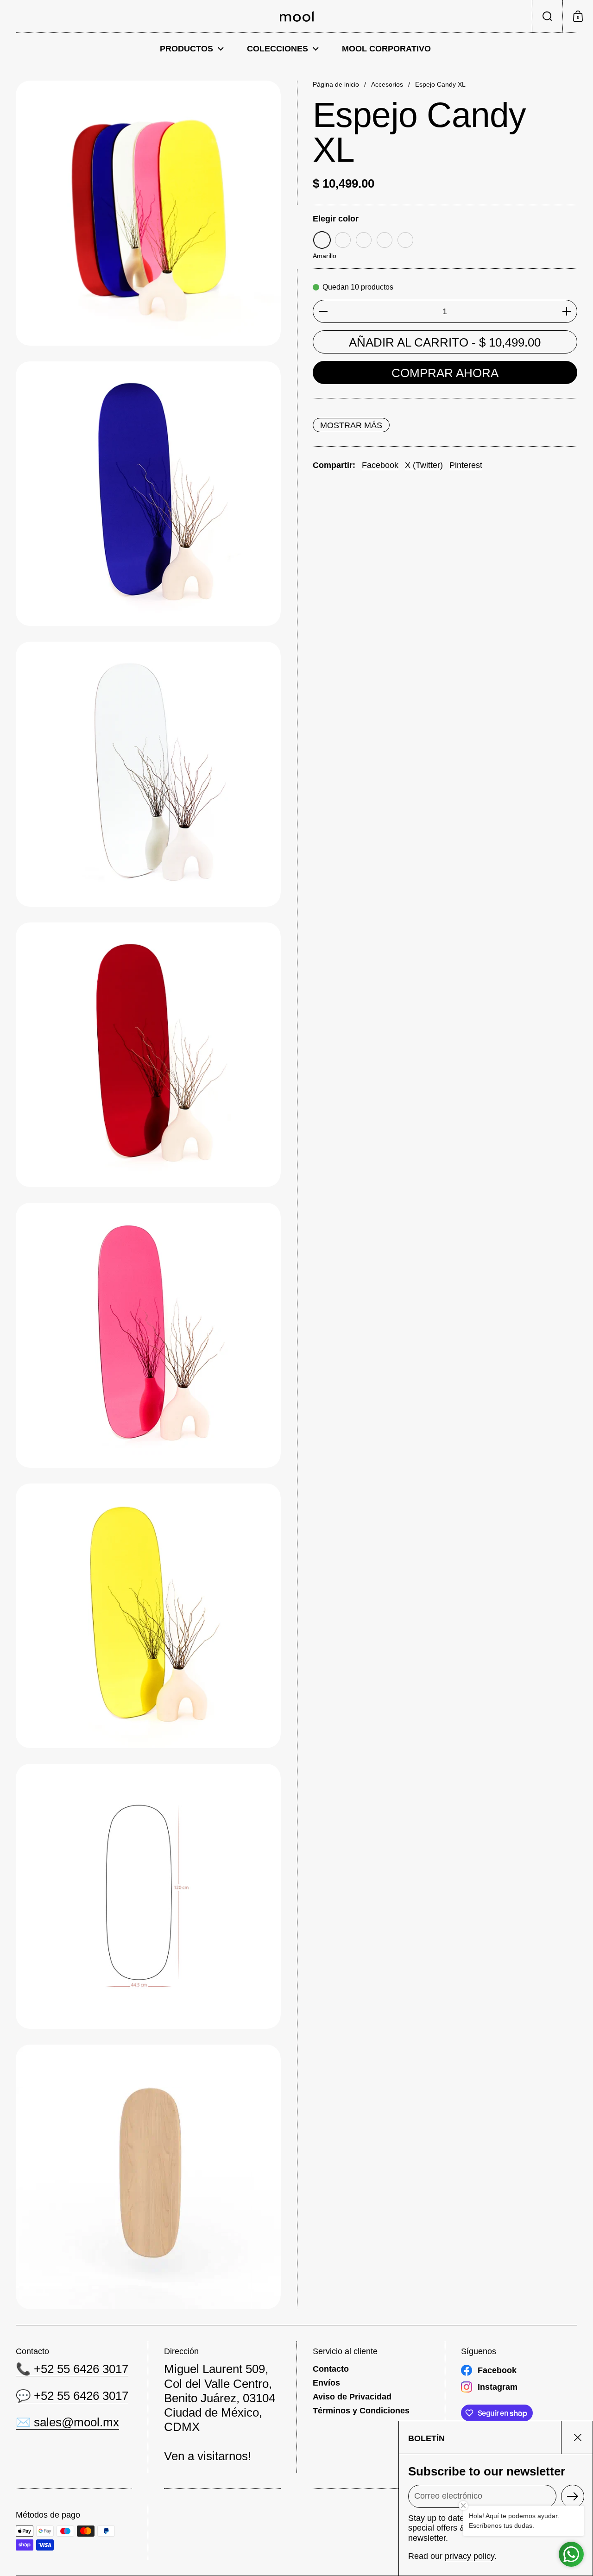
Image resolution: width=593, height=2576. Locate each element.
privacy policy (470, 2556)
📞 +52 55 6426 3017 (72, 2369)
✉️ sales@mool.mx (67, 2422)
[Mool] (297, 16)
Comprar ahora (445, 373)
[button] (547, 16)
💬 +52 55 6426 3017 (72, 2396)
